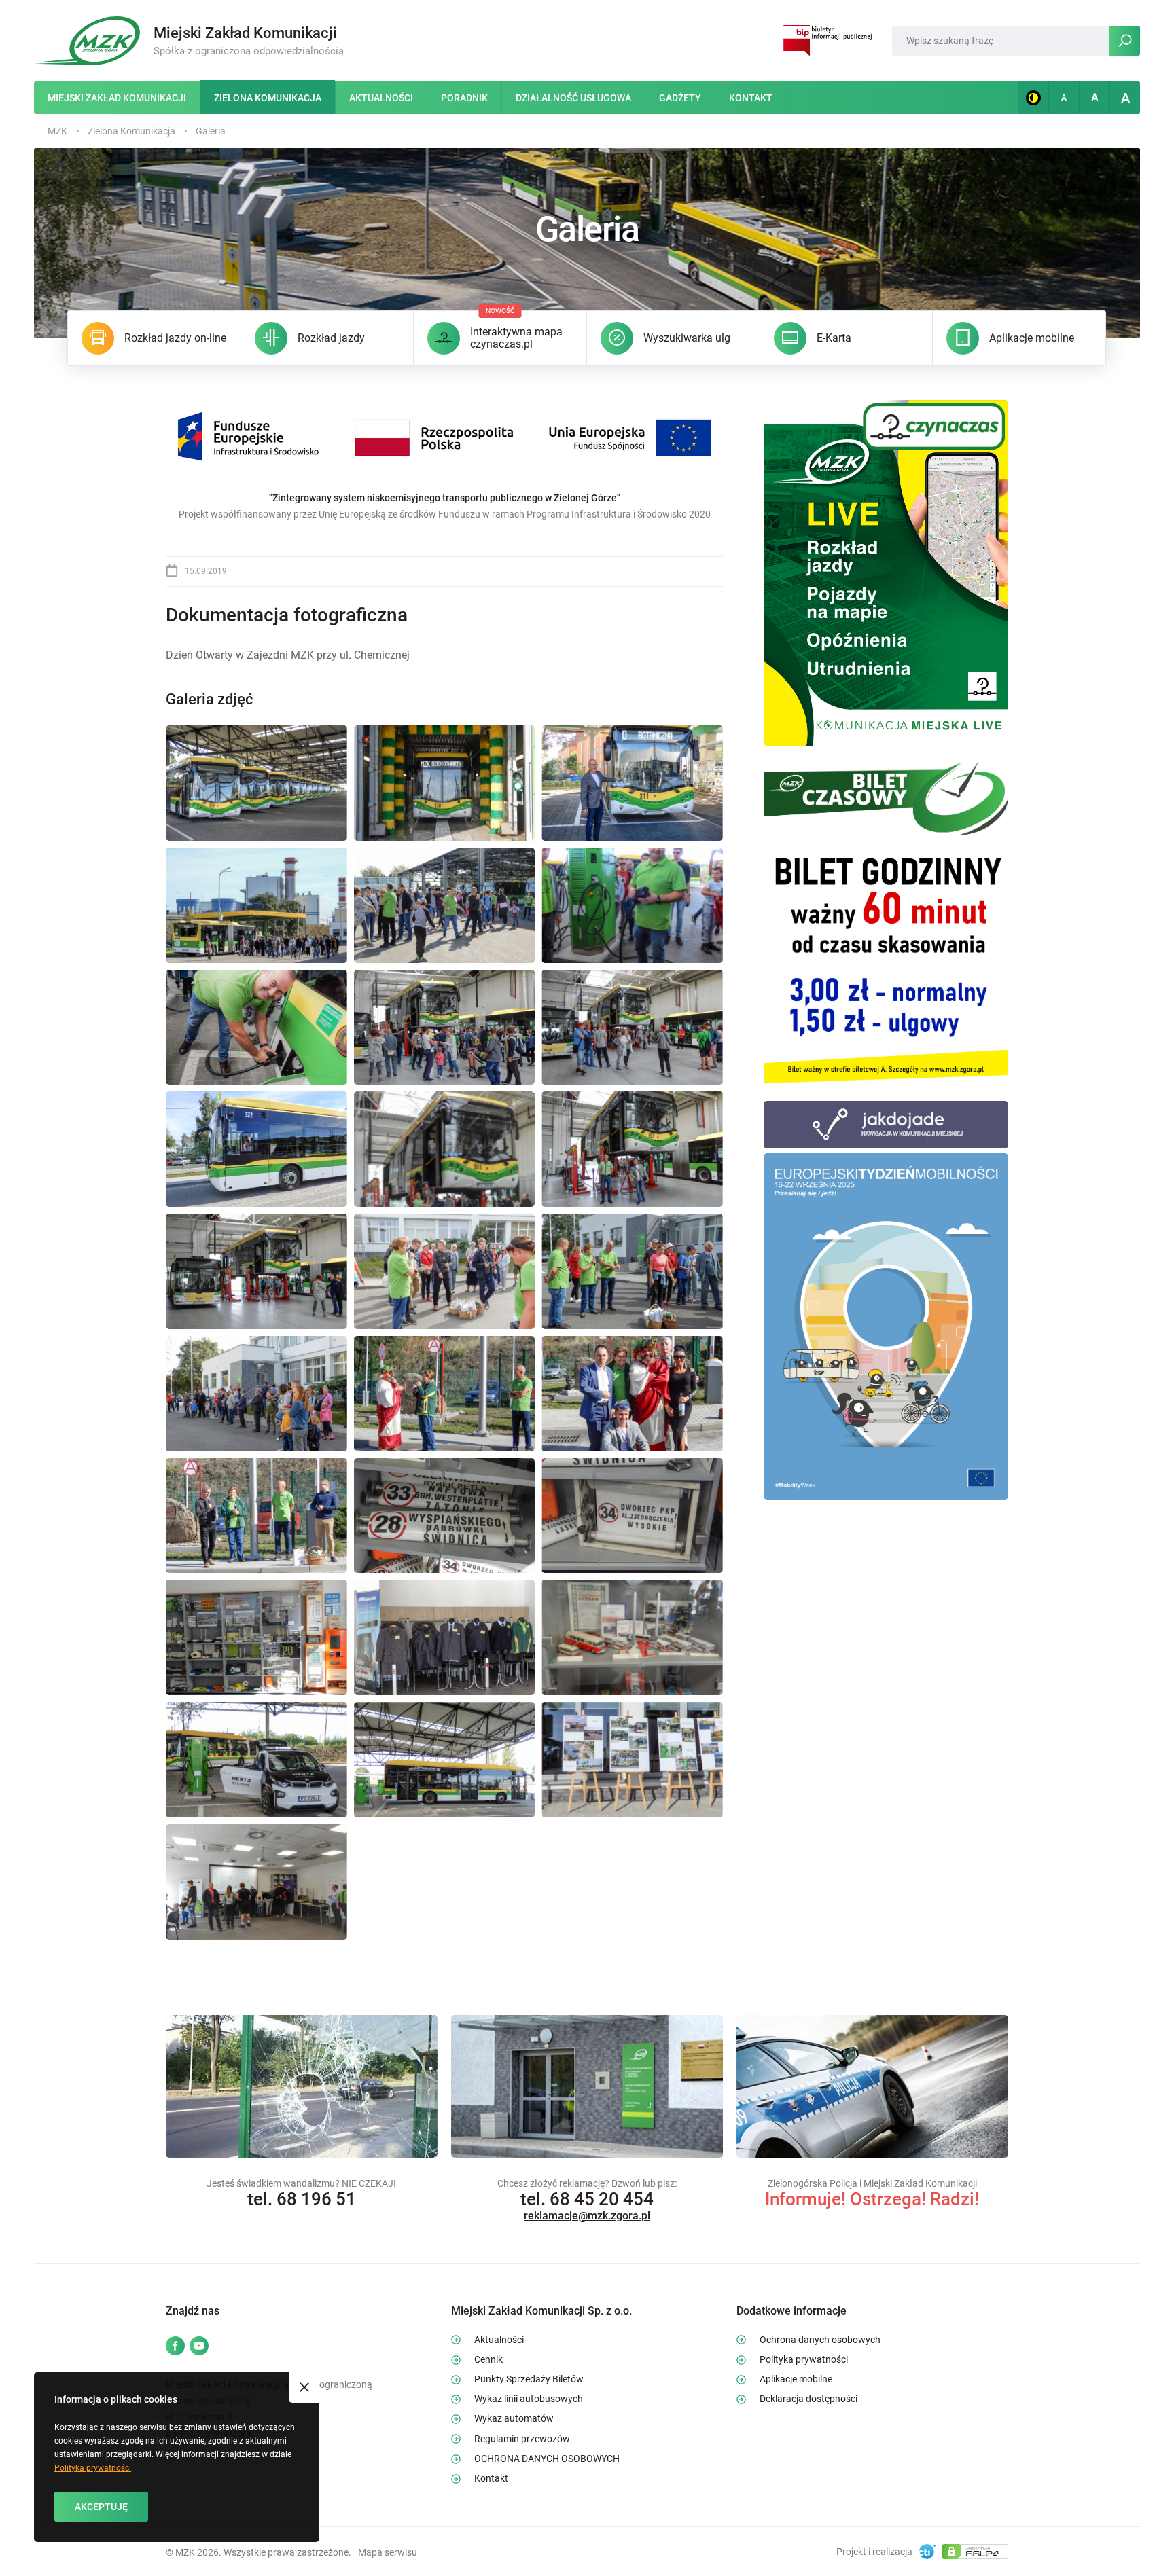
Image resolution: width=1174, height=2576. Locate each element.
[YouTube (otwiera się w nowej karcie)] (199, 2347)
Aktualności (381, 98)
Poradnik (464, 98)
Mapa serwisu (388, 2552)
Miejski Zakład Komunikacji (117, 98)
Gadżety (680, 98)
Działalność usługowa (573, 98)
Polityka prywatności (93, 2468)
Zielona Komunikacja (268, 98)
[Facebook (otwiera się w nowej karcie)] (175, 2347)
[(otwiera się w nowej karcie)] (886, 572)
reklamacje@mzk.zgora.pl (587, 2216)
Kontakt (751, 98)
